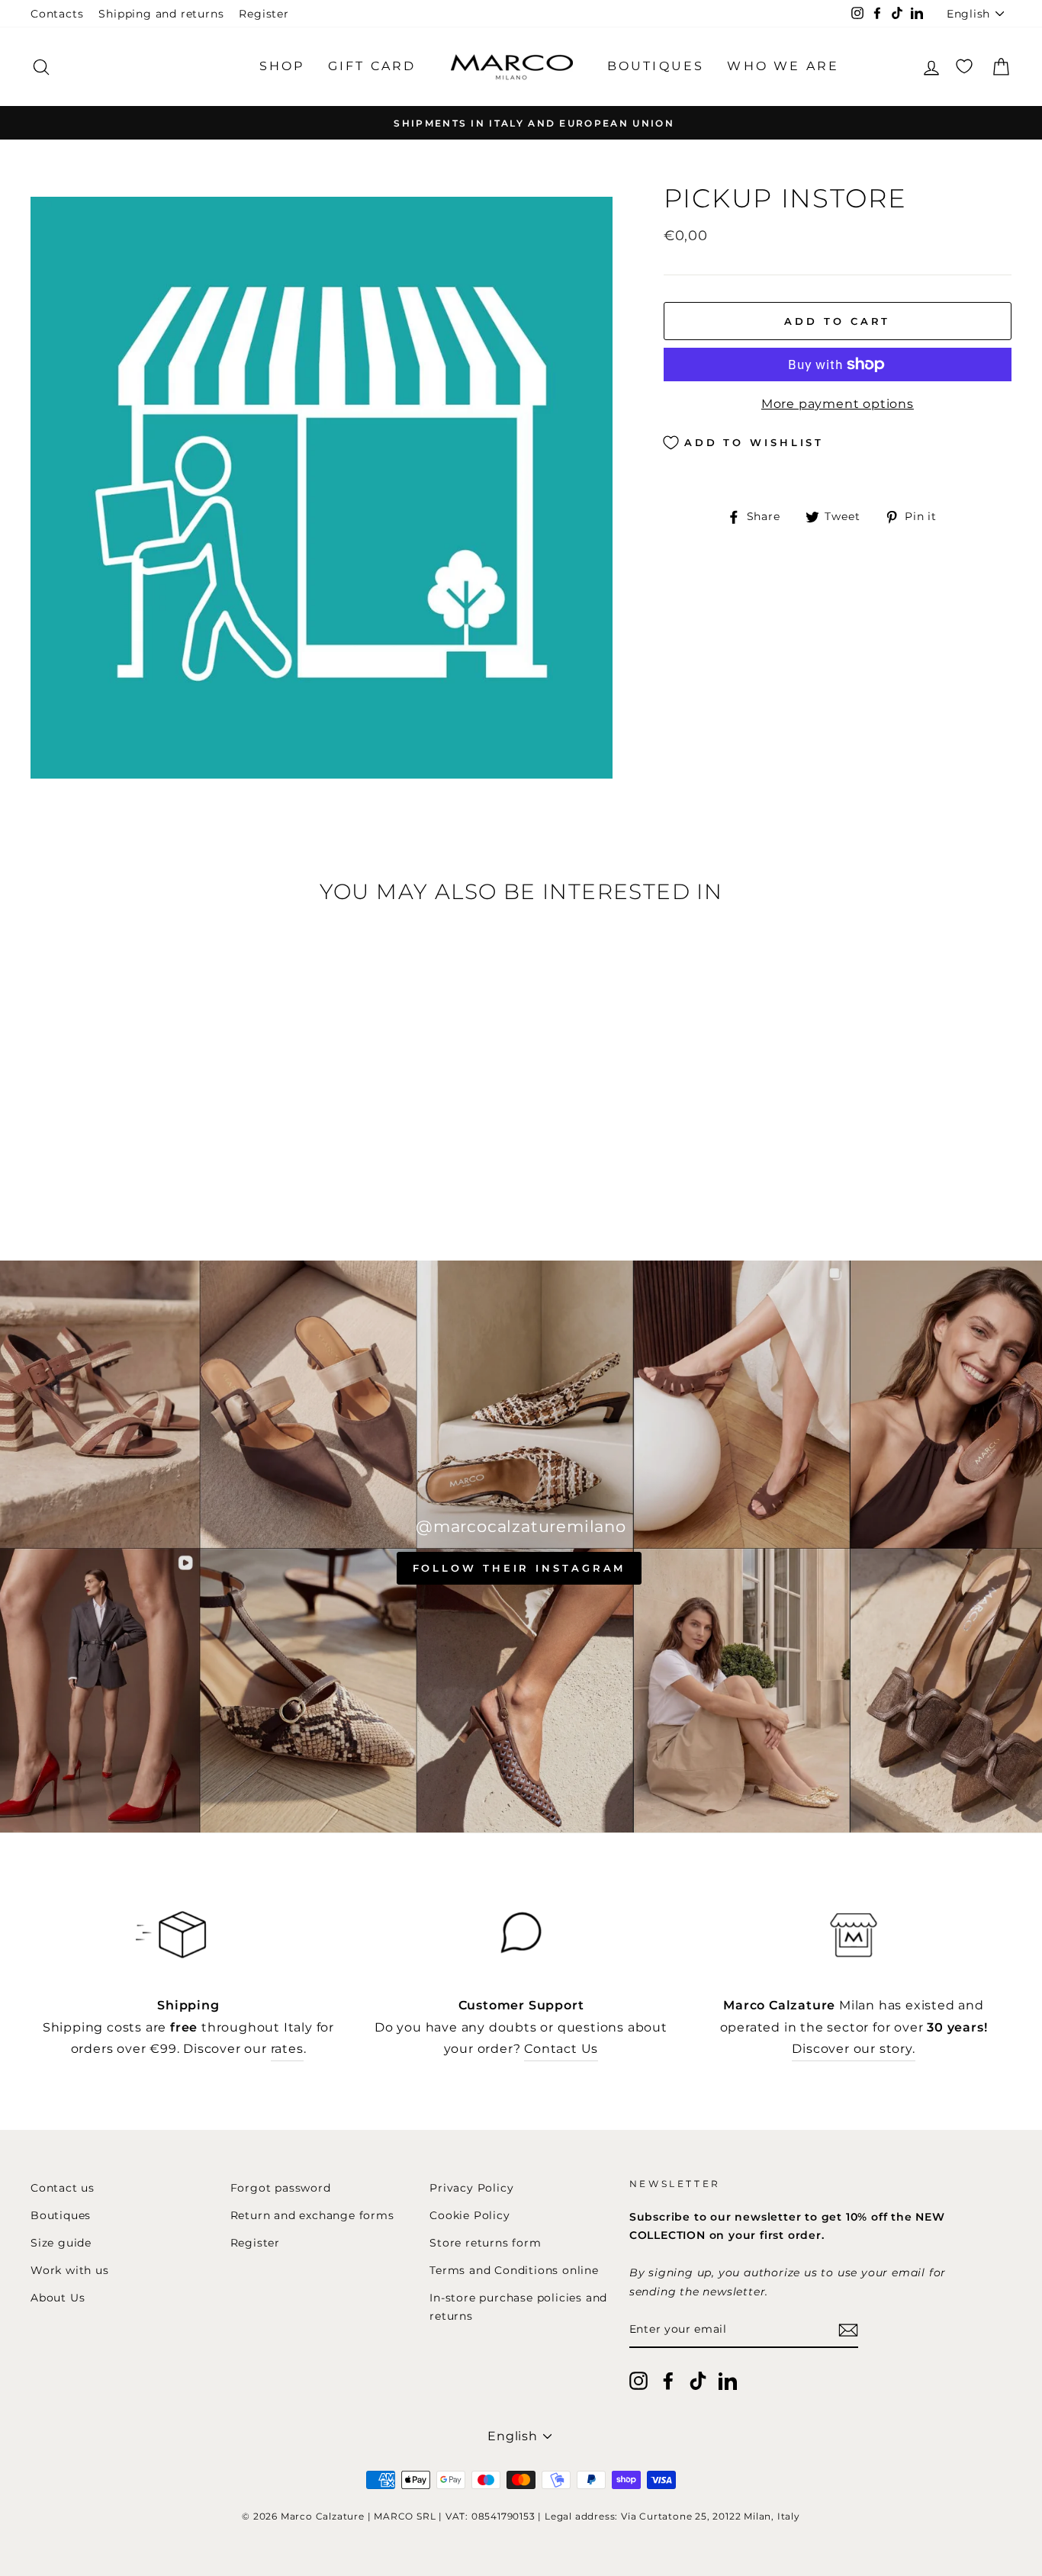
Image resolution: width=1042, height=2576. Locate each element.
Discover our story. (853, 2049)
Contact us (63, 2188)
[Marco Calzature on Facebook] (668, 2380)
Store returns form (485, 2243)
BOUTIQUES (656, 66)
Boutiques (61, 2215)
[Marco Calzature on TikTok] (698, 2380)
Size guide (61, 2243)
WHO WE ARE (783, 66)
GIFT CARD (372, 66)
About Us (58, 2298)
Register (264, 14)
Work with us (70, 2270)
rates (287, 2049)
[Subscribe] (848, 2330)
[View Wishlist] (964, 67)
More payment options (838, 404)
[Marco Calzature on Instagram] (638, 2380)
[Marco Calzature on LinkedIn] (728, 2380)
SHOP (282, 66)
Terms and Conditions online (514, 2270)
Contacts (57, 14)
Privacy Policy (471, 2188)
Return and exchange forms (312, 2215)
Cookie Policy (470, 2215)
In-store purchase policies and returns (518, 2307)
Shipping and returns (161, 14)
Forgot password (281, 2188)
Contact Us (561, 2049)
